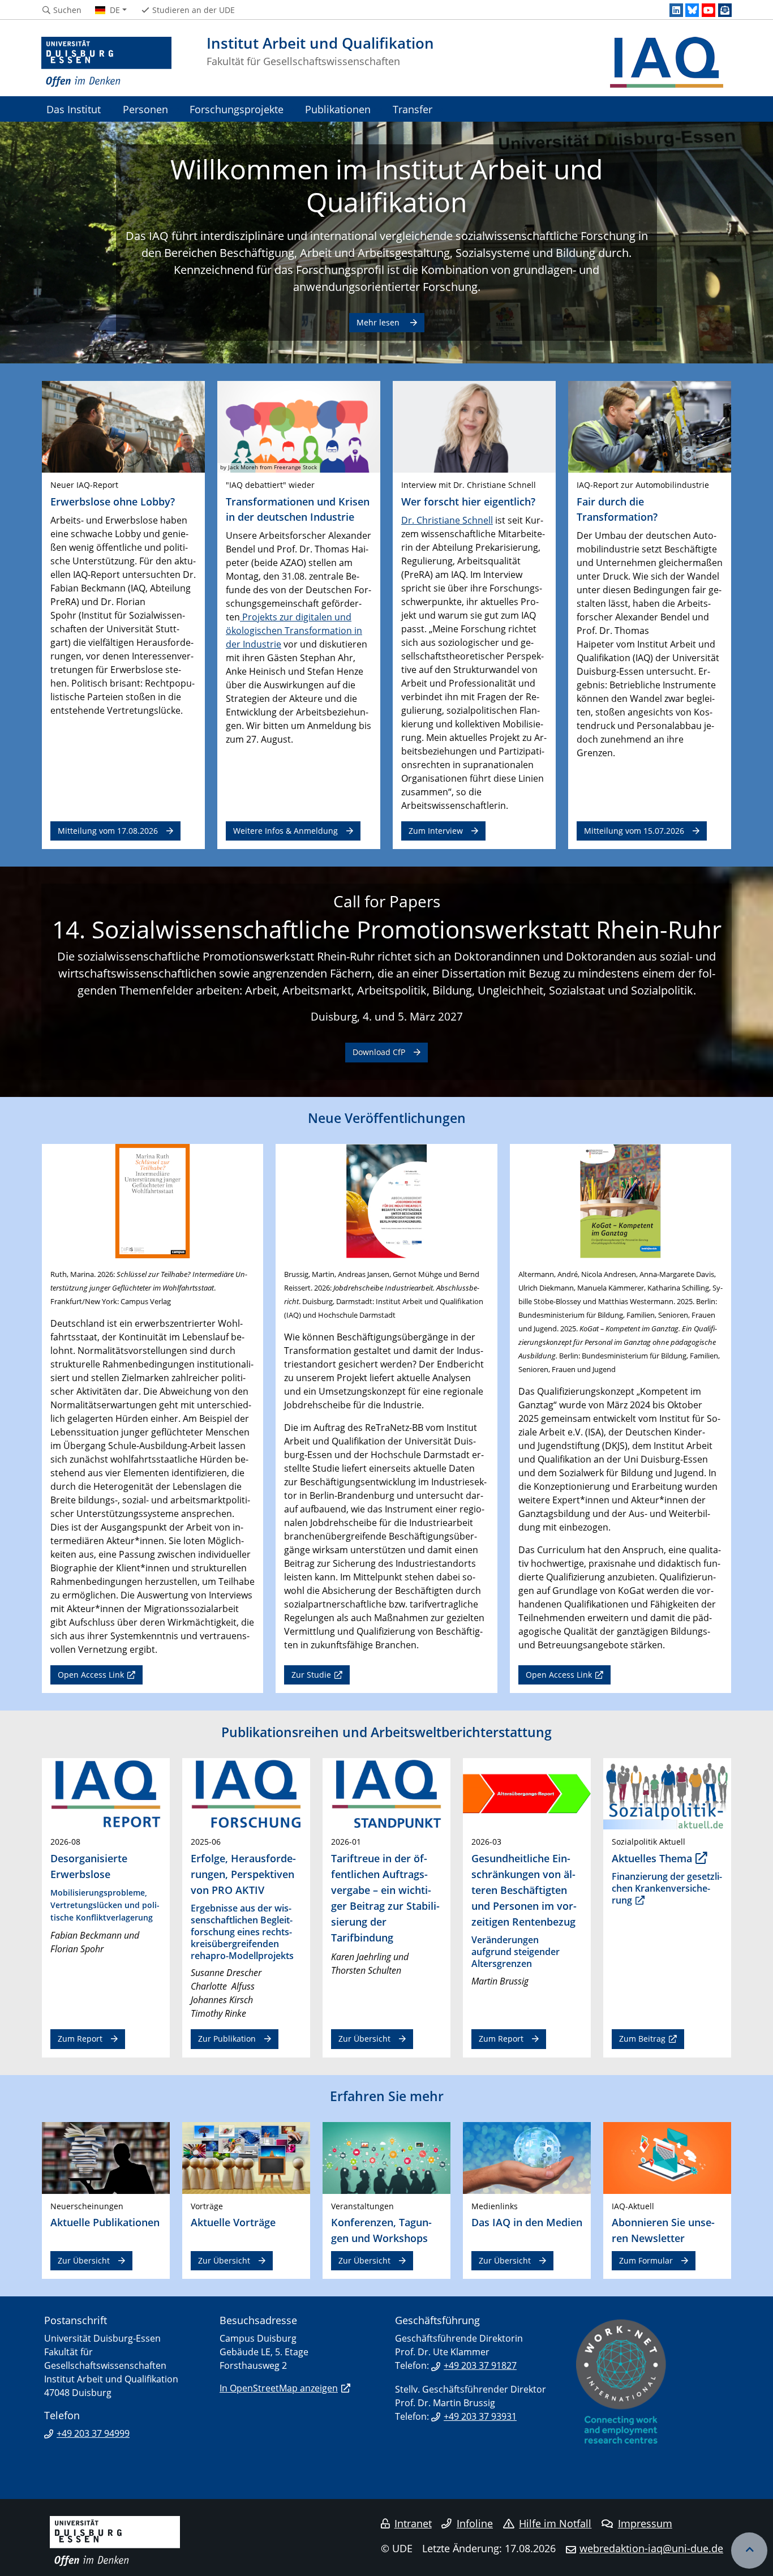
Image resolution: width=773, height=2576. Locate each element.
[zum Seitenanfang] (749, 2551)
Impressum (645, 2523)
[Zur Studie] (386, 1200)
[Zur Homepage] (106, 62)
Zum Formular (646, 2260)
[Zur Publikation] (246, 1793)
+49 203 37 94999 (93, 2433)
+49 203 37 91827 (480, 2365)
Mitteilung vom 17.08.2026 (108, 831)
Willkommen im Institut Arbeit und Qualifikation (386, 185)
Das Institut (74, 109)
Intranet (413, 2523)
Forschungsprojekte (237, 109)
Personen (145, 109)
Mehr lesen (379, 322)
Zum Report (80, 2039)
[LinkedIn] (676, 10)
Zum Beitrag (642, 2039)
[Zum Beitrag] (667, 1793)
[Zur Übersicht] (386, 1793)
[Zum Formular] (667, 2157)
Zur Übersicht (364, 2039)
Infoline (475, 2523)
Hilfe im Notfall (555, 2523)
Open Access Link (91, 1675)
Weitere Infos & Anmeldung (285, 831)
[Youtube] (708, 10)
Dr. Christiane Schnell (447, 520)
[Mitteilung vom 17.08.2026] (123, 426)
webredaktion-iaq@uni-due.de (651, 2548)
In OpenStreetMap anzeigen (279, 2388)
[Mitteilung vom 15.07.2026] (650, 426)
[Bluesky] (692, 10)
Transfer (413, 109)
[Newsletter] (725, 10)
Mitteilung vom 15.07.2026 (634, 831)
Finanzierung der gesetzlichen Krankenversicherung (667, 1888)
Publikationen (338, 109)
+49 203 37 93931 (480, 2416)
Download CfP (379, 1052)
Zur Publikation (227, 2039)
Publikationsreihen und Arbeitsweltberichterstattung (386, 1732)
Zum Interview (436, 831)
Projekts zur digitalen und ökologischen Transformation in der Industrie (294, 631)
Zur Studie (311, 1675)
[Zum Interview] (474, 426)
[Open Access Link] (153, 1200)
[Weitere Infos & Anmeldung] (299, 426)
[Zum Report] (106, 1793)
